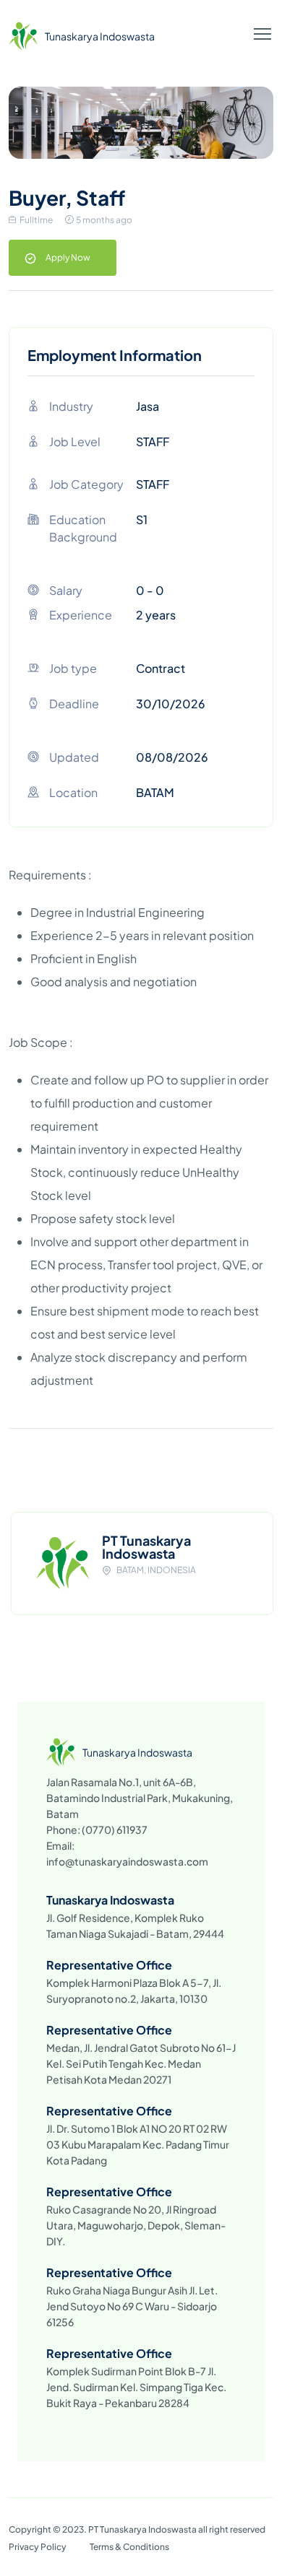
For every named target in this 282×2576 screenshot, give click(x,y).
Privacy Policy (38, 2547)
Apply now (68, 257)
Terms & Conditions (129, 2547)
